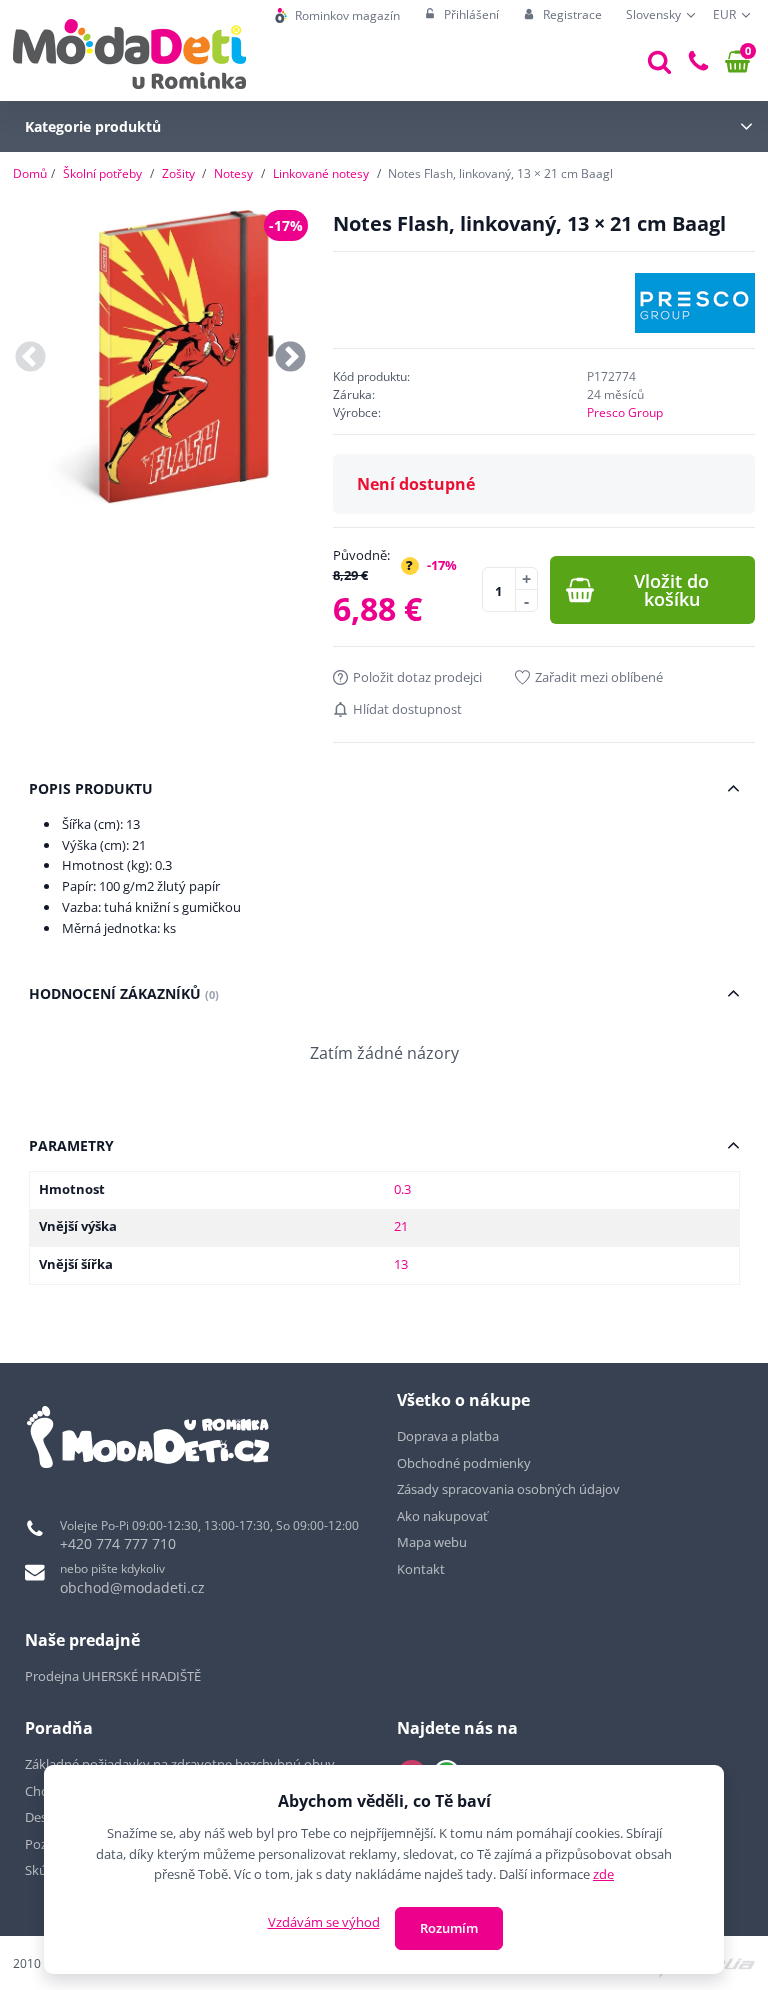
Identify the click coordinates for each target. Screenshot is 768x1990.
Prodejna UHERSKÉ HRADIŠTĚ (113, 1676)
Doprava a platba (448, 1436)
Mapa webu (432, 1542)
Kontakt (421, 1569)
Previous (30, 357)
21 (401, 1226)
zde (603, 1874)
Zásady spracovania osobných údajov (508, 1489)
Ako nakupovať (442, 1516)
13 (401, 1264)
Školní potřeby (102, 173)
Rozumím (449, 1928)
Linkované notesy (321, 173)
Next (290, 357)
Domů (30, 173)
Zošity (178, 173)
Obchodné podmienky (464, 1463)
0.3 (402, 1189)
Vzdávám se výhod (324, 1922)
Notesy (233, 173)
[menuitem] (337, 15)
